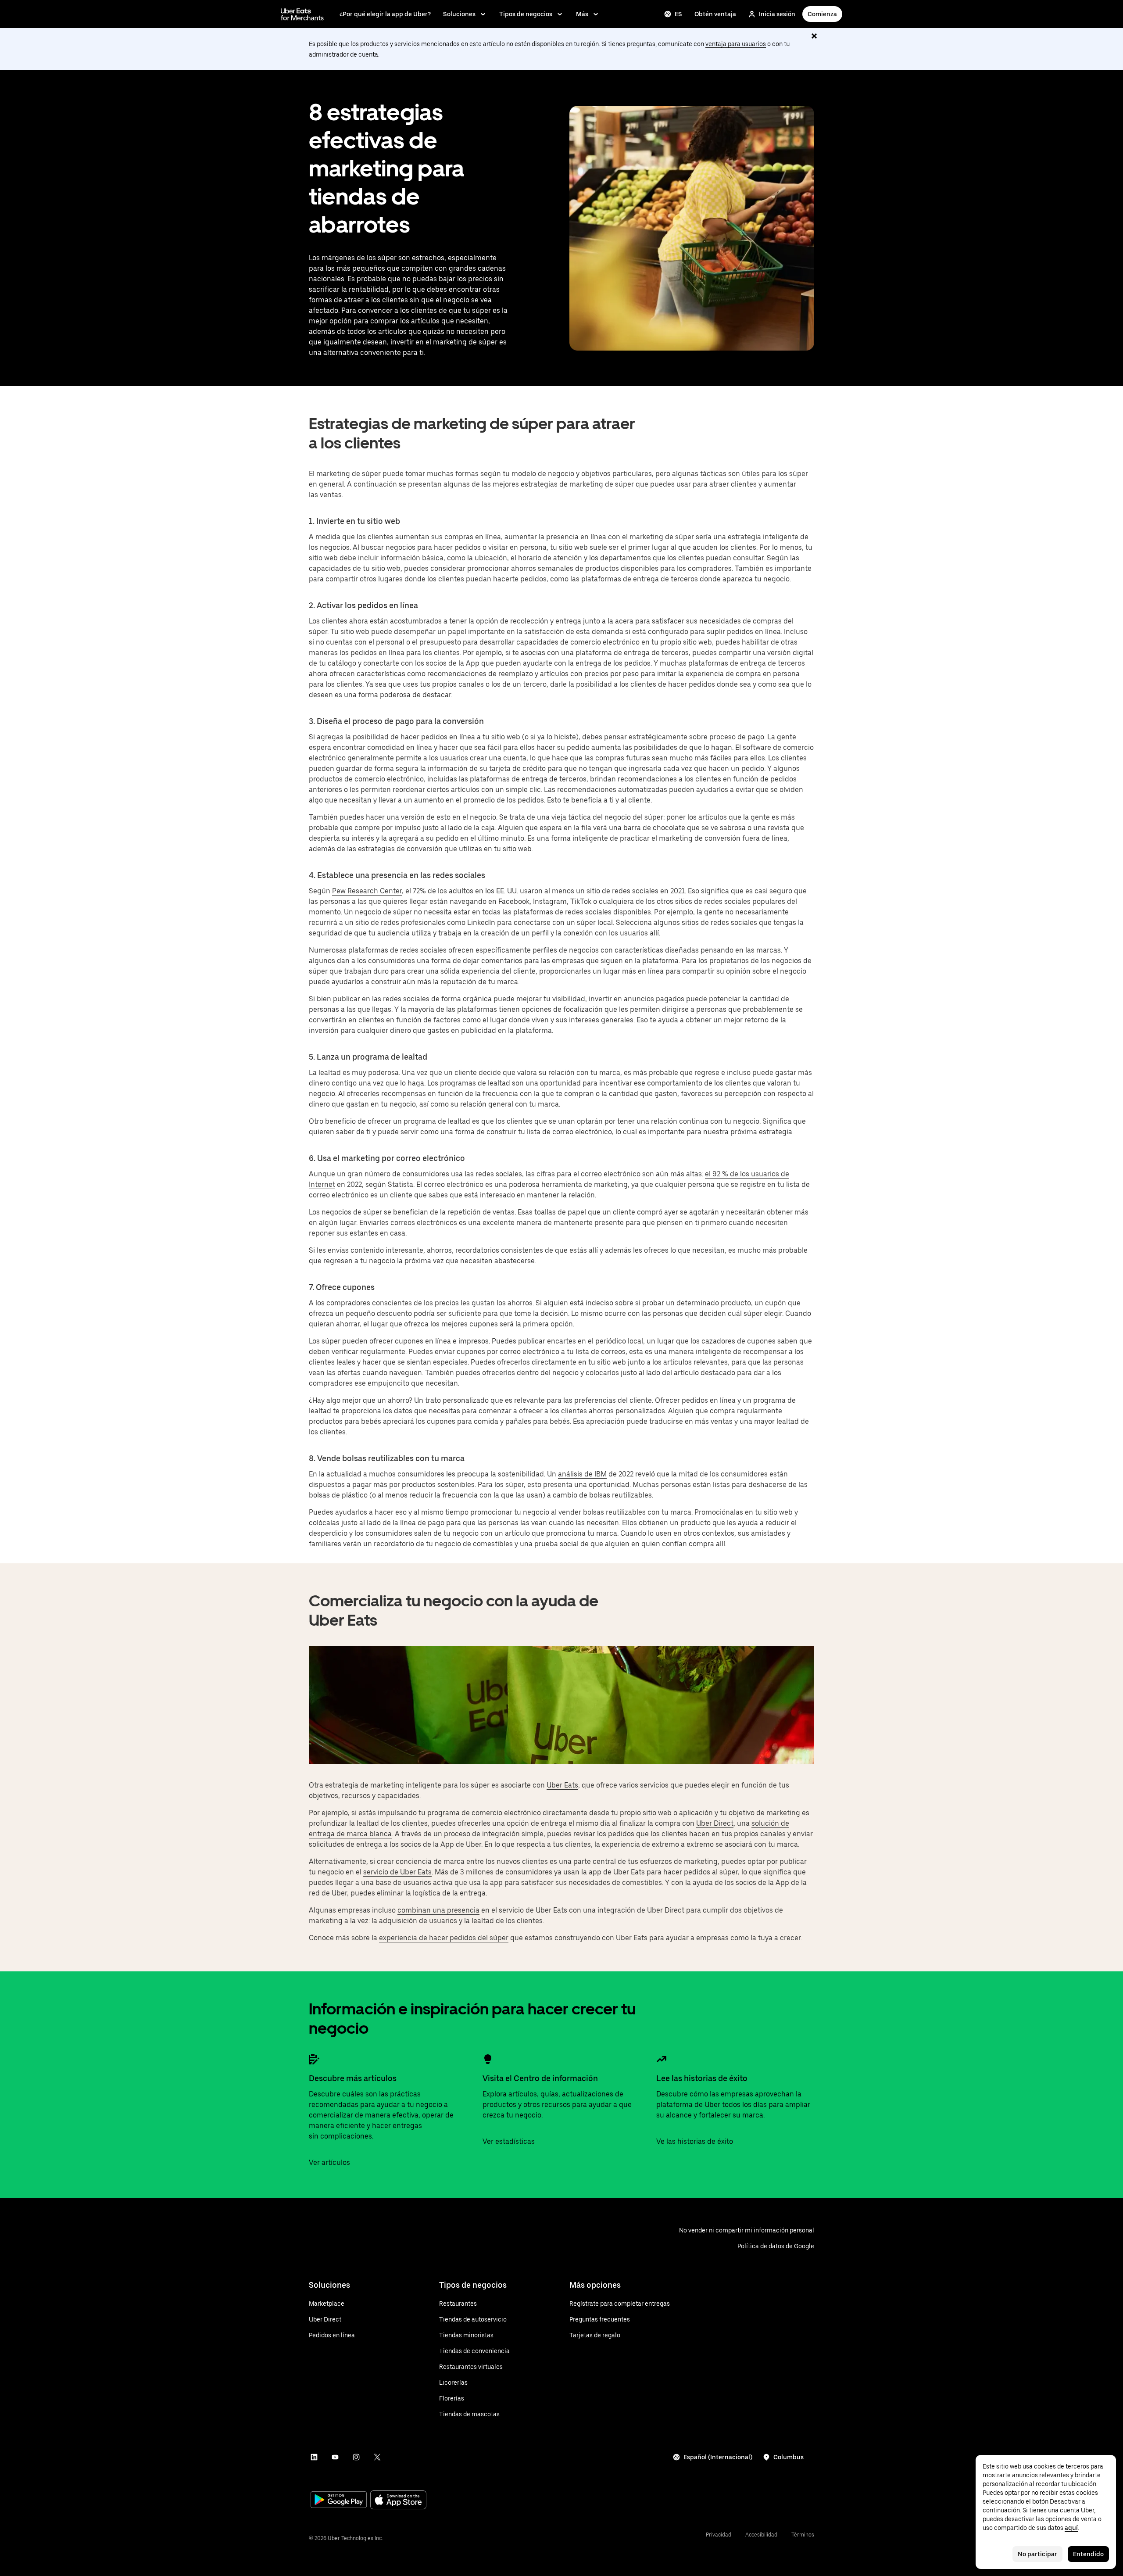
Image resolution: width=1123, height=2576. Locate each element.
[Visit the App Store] (398, 2501)
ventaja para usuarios (736, 44)
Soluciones (459, 14)
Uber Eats (562, 1785)
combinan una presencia (438, 1910)
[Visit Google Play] (339, 2501)
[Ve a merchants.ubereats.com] (302, 14)
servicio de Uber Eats (397, 1872)
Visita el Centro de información (540, 2078)
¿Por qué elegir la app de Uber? (385, 14)
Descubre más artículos (353, 2078)
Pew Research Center (367, 891)
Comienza (822, 14)
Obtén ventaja (715, 14)
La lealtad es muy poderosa (354, 1073)
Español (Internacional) (718, 2457)
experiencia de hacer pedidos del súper (444, 1938)
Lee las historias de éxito (702, 2078)
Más (582, 14)
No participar (1037, 2554)
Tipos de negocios (526, 14)
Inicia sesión (777, 14)
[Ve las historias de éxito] (662, 2059)
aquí (1071, 2528)
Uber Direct (715, 1823)
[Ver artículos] (314, 2059)
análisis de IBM (582, 1474)
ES (678, 14)
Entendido (1088, 2554)
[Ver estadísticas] (488, 2059)
